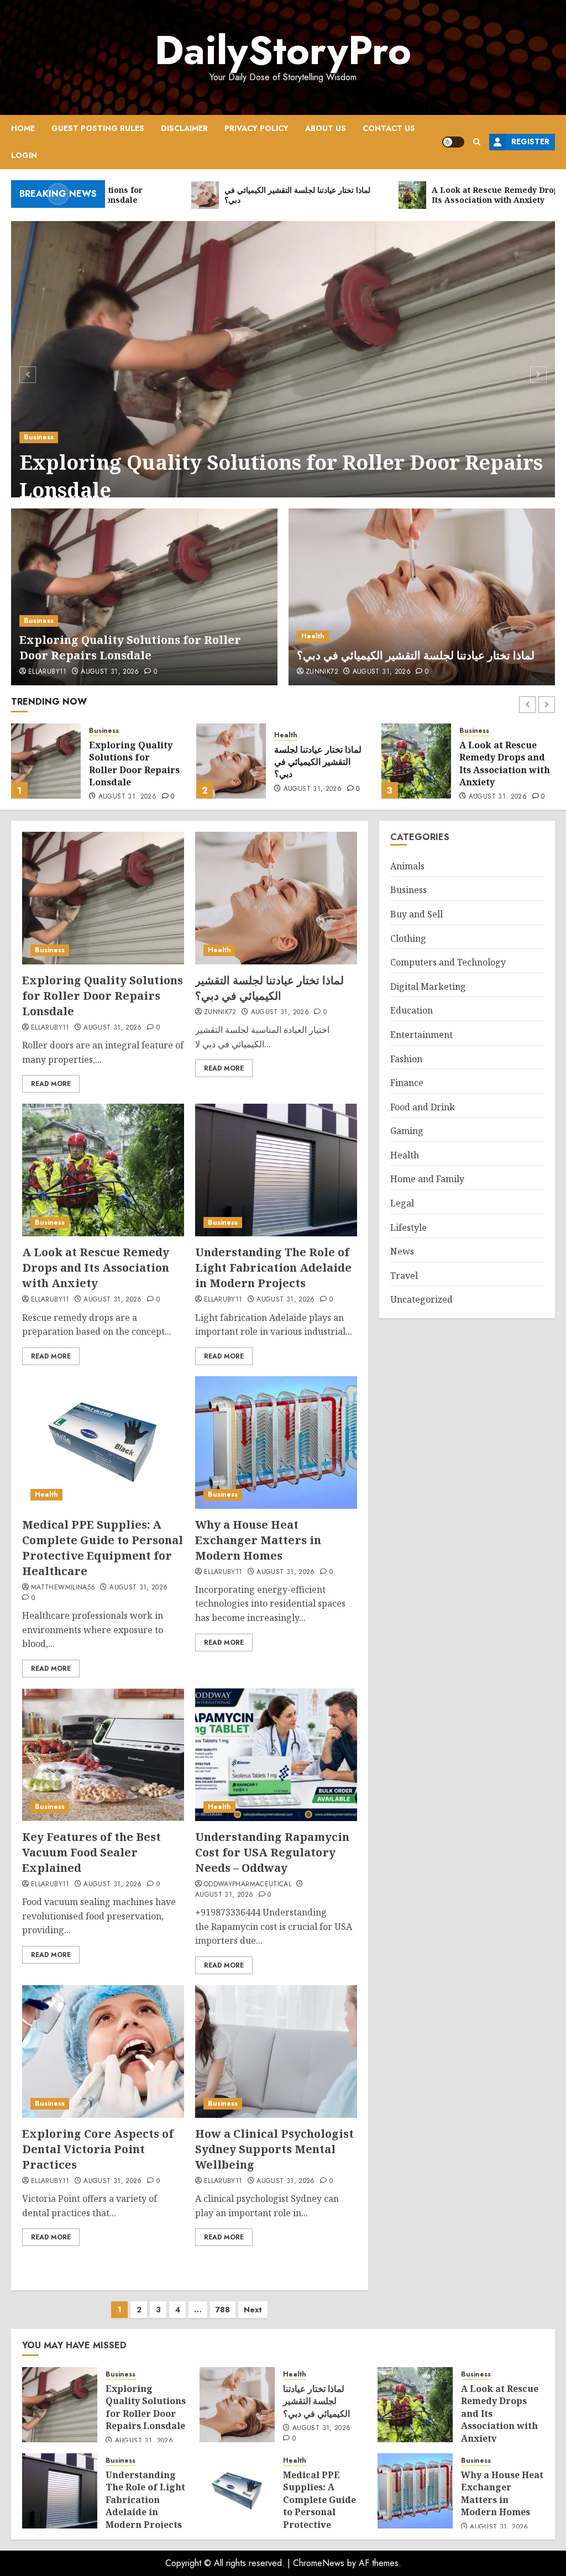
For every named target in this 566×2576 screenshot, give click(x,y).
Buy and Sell (416, 914)
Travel (404, 1276)
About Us (326, 128)
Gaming (407, 1131)
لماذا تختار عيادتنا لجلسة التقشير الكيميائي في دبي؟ (416, 655)
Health (313, 636)
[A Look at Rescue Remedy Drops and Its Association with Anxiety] (231, 761)
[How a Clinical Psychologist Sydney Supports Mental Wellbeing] (276, 2052)
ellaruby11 (48, 672)
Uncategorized (421, 1299)
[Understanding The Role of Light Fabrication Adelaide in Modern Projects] (416, 761)
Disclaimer (184, 128)
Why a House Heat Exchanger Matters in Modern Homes (258, 1540)
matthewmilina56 (63, 1588)
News (402, 1251)
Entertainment (421, 1035)
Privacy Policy (256, 128)
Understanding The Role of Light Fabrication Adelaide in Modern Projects (505, 770)
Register (530, 141)
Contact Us (389, 128)
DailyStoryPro (283, 50)
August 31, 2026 (110, 672)
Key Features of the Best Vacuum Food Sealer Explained (91, 1852)
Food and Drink (423, 1107)
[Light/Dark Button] (453, 142)
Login (24, 155)
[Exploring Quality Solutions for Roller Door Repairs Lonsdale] (283, 373)
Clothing (408, 938)
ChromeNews (319, 2563)
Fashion (406, 1059)
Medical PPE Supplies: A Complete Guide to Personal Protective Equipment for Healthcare (103, 1548)
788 (223, 2310)
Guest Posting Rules (98, 128)
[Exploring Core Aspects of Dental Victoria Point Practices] (103, 2052)
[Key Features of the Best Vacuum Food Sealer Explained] (103, 1755)
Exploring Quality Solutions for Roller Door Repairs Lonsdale (281, 476)
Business (39, 437)
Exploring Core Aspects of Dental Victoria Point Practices (98, 2149)
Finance (407, 1083)
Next (253, 2310)
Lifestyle (408, 1227)
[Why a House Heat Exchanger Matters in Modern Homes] (276, 1442)
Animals (407, 866)
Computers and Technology (448, 962)
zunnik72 (322, 672)
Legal (402, 1203)
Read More (51, 1084)
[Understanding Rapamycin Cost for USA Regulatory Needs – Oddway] (276, 1755)
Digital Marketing (428, 987)
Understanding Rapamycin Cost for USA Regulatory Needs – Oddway (272, 1852)
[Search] (477, 142)
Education (412, 1010)
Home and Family (427, 1179)
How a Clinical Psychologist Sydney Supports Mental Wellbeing (274, 2149)
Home (23, 128)
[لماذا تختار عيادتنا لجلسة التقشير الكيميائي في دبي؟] (422, 597)
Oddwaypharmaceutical (248, 1885)
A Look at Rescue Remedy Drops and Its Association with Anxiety (319, 764)
